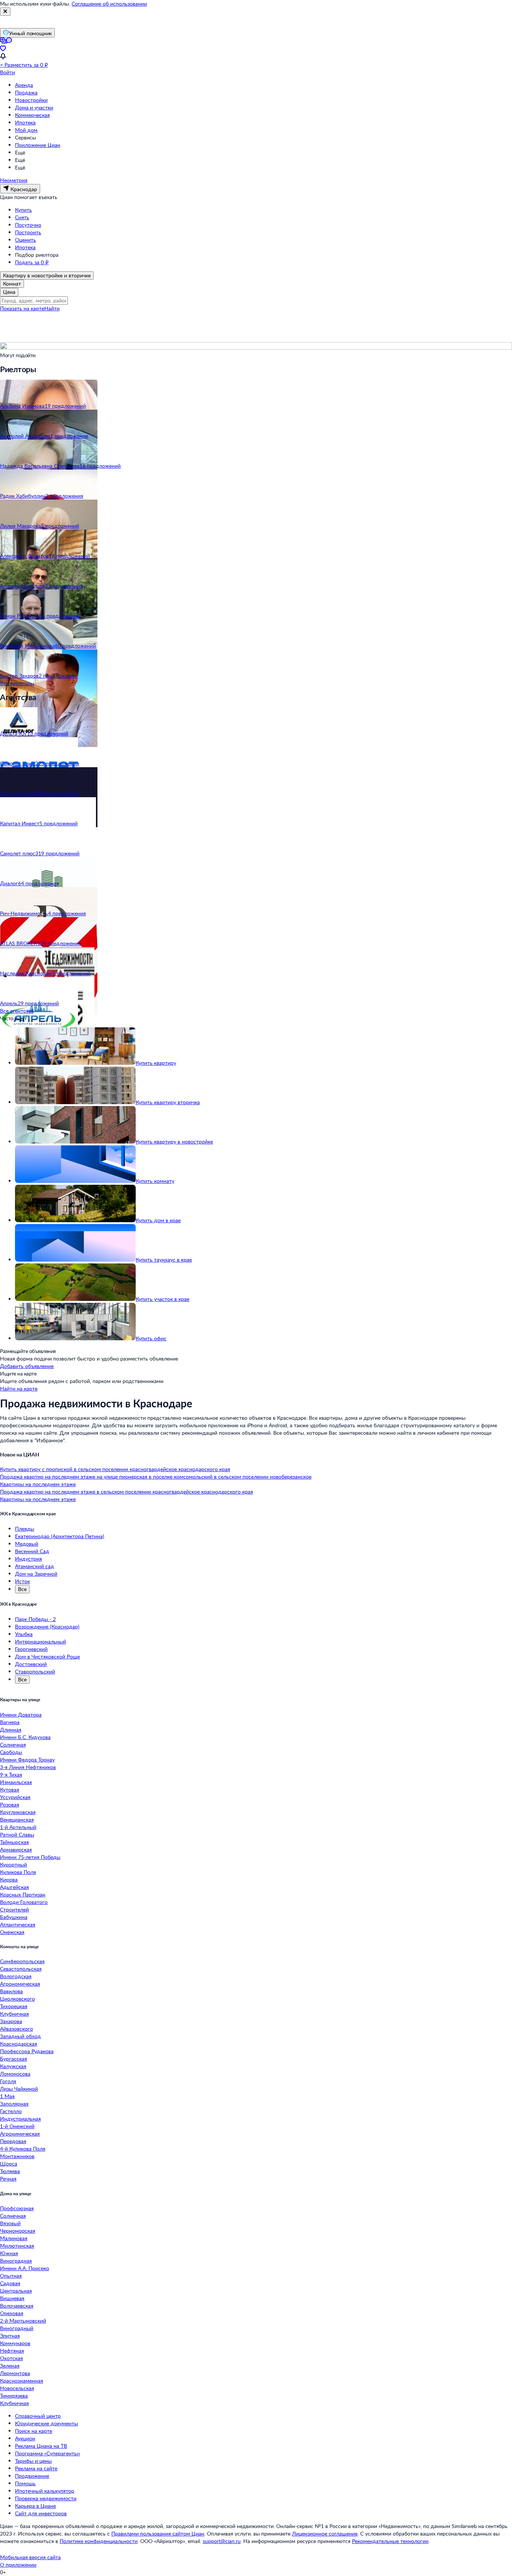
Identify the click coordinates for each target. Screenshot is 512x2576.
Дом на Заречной (36, 1574)
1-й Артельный (18, 1827)
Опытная (11, 2276)
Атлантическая (18, 1924)
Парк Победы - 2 (35, 1619)
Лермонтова (15, 2373)
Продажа (26, 92)
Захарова (11, 2021)
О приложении (18, 2565)
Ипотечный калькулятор (45, 2491)
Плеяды (25, 1529)
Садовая (10, 2283)
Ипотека (25, 122)
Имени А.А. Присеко (25, 2268)
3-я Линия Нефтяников (28, 1767)
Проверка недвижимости (46, 2498)
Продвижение (32, 2476)
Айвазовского (16, 2029)
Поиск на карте (34, 2431)
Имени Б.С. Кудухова (25, 1737)
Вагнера (10, 1722)
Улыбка (24, 1634)
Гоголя (8, 2081)
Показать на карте (22, 308)
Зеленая (10, 2366)
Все (22, 1589)
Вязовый (10, 2223)
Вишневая (12, 2298)
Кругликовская (18, 1812)
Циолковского (17, 1999)
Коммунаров (15, 2343)
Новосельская (17, 2388)
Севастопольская (21, 1969)
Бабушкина (14, 1917)
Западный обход (20, 2036)
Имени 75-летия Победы (30, 1857)
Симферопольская (22, 1961)
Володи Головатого (24, 1902)
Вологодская (16, 1976)
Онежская (12, 1932)
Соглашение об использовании (109, 4)
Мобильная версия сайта (30, 2557)
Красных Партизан (23, 1894)
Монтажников (17, 2156)
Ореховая (12, 2313)
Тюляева (10, 2171)
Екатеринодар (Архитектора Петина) (60, 1536)
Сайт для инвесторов (41, 2513)
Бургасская (13, 2059)
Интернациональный (40, 1641)
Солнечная (13, 1745)
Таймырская (14, 1842)
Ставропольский (35, 1671)
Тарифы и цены (33, 2461)
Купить (23, 210)
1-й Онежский (17, 2126)
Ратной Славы (17, 1834)
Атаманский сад (34, 1566)
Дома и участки (34, 107)
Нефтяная (12, 2351)
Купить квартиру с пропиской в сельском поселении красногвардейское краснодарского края (115, 1469)
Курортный (13, 1864)
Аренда (24, 85)
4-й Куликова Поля (23, 2149)
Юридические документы (46, 2423)
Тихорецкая (14, 2006)
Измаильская (16, 1782)
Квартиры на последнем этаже (38, 1484)
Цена (9, 292)
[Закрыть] (5, 12)
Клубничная (14, 2014)
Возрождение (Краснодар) (47, 1626)
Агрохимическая (20, 2134)
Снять (22, 217)
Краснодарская (19, 2044)
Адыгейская (14, 1887)
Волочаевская (17, 2306)
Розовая (10, 1804)
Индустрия (28, 1559)
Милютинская (17, 2246)
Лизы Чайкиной (19, 2089)
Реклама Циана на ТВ (41, 2446)
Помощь (25, 2483)
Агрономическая (20, 1984)
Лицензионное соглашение (325, 2533)
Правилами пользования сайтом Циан (158, 2533)
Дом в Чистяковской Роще (47, 1656)
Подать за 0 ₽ (32, 262)
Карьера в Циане (35, 2506)
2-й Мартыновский (23, 2321)
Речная (8, 2179)
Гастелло (11, 2111)
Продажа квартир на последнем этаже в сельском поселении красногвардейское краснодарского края (127, 1492)
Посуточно (28, 225)
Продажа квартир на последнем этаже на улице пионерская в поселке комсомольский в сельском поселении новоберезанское (156, 1477)
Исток (22, 1581)
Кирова (9, 1879)
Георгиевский (31, 1649)
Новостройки (31, 100)
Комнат (12, 284)
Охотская (11, 2358)
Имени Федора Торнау (27, 1759)
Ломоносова (15, 2074)
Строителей (14, 1909)
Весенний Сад (32, 1551)
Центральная (16, 2291)
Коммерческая (32, 115)
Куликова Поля (18, 1872)
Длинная (11, 1730)
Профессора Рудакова (27, 2051)
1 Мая (7, 2096)
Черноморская (18, 2231)
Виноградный (17, 2328)
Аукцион (25, 2438)
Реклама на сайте (36, 2468)
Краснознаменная (22, 2381)
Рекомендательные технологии (390, 2541)
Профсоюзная (17, 2208)
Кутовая (10, 1789)
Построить (28, 232)
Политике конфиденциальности (99, 2541)
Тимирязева (14, 2396)
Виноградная (16, 2261)
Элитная (10, 2336)
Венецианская (17, 1819)
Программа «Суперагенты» (48, 2453)
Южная (9, 2253)
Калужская (13, 2066)
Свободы (11, 1752)
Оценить (25, 240)
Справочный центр (38, 2416)
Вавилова (11, 1991)
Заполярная (14, 2104)
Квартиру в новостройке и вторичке (47, 275)
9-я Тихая (11, 1774)
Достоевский (31, 1664)
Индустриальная (20, 2119)
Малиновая (14, 2238)
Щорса (9, 2164)
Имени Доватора (21, 1715)
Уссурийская (15, 1797)
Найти (52, 308)
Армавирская (16, 1849)
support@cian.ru (222, 2541)
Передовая (13, 2141)
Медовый (27, 1544)
